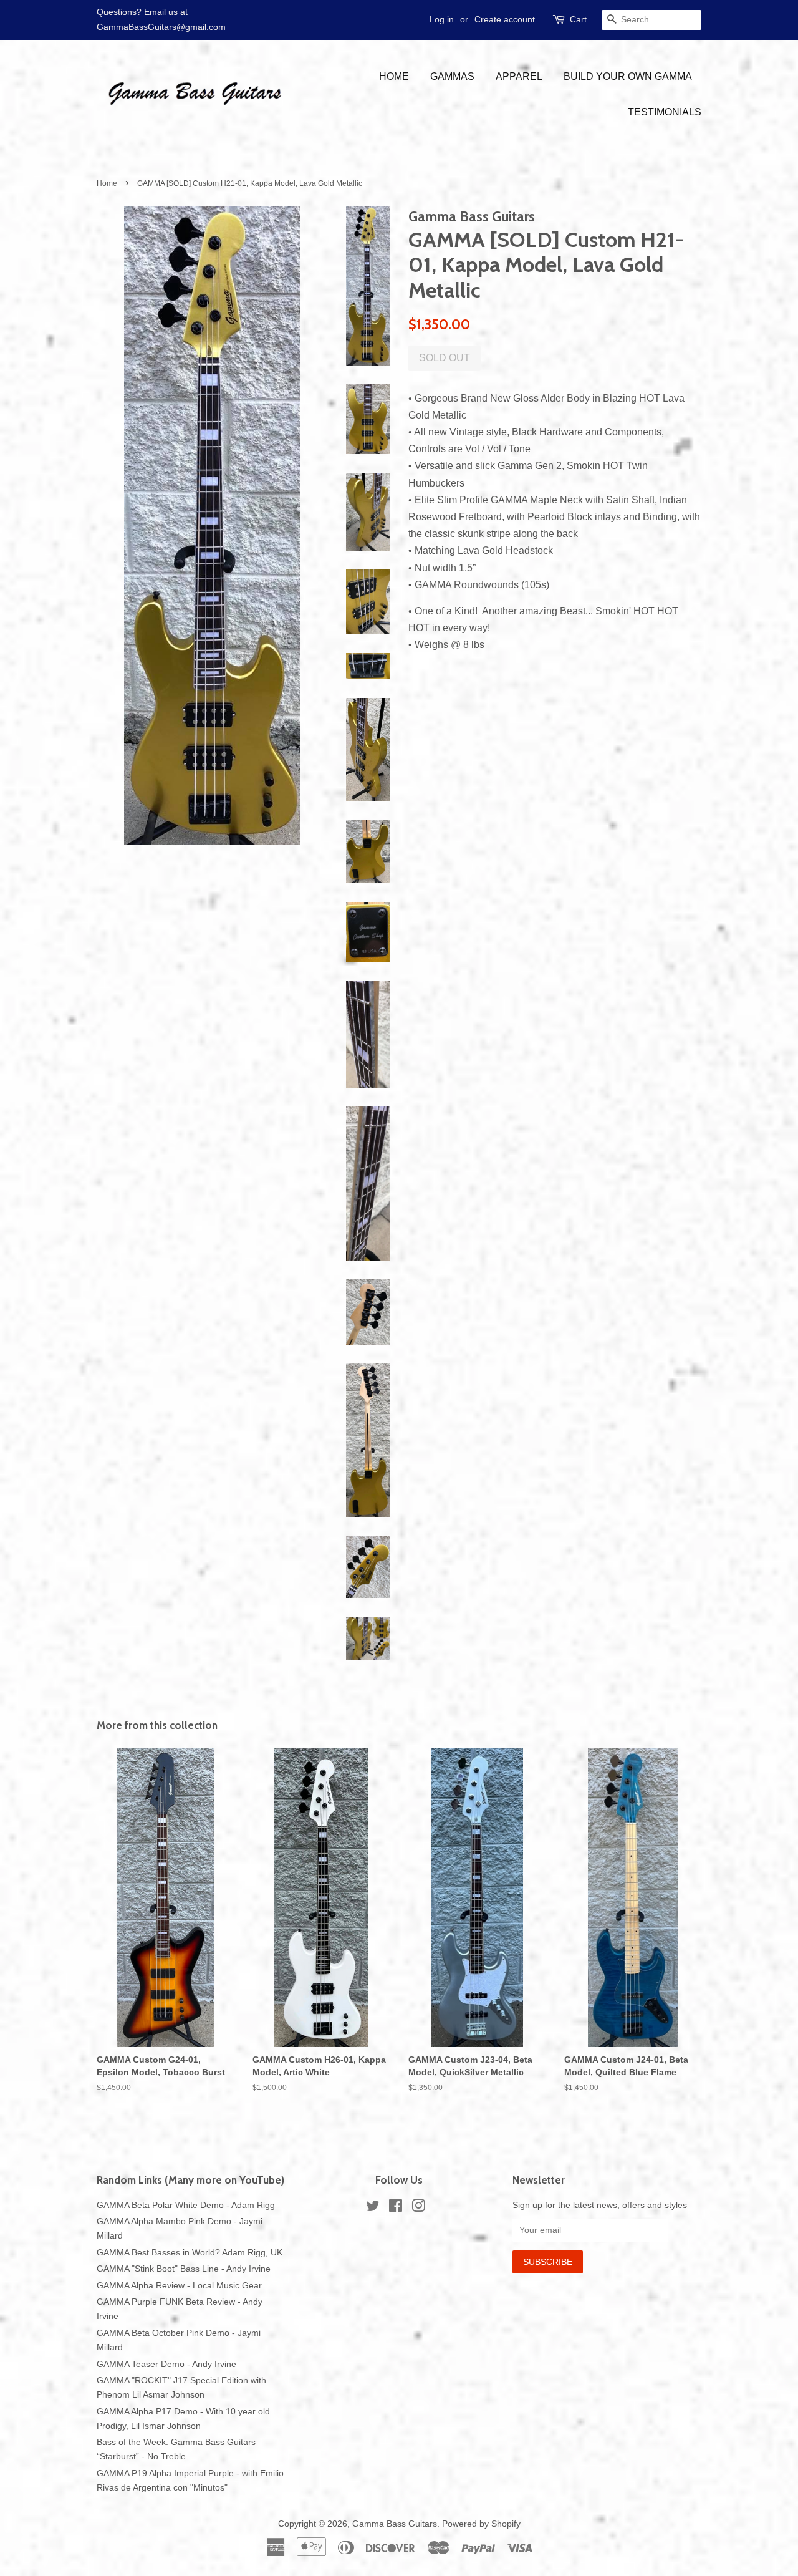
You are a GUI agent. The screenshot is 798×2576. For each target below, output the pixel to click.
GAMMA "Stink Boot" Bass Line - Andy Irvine (184, 2269)
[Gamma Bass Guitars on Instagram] (418, 2208)
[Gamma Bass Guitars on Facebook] (396, 2208)
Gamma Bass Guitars (395, 2524)
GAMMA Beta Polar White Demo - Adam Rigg (186, 2205)
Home (394, 76)
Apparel (519, 76)
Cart (578, 19)
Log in (442, 19)
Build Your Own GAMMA (628, 76)
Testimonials (665, 112)
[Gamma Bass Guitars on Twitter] (373, 2208)
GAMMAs (452, 76)
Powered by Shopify (481, 2524)
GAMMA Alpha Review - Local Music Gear (179, 2286)
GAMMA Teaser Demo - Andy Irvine (166, 2364)
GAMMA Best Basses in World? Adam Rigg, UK (190, 2253)
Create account (505, 19)
